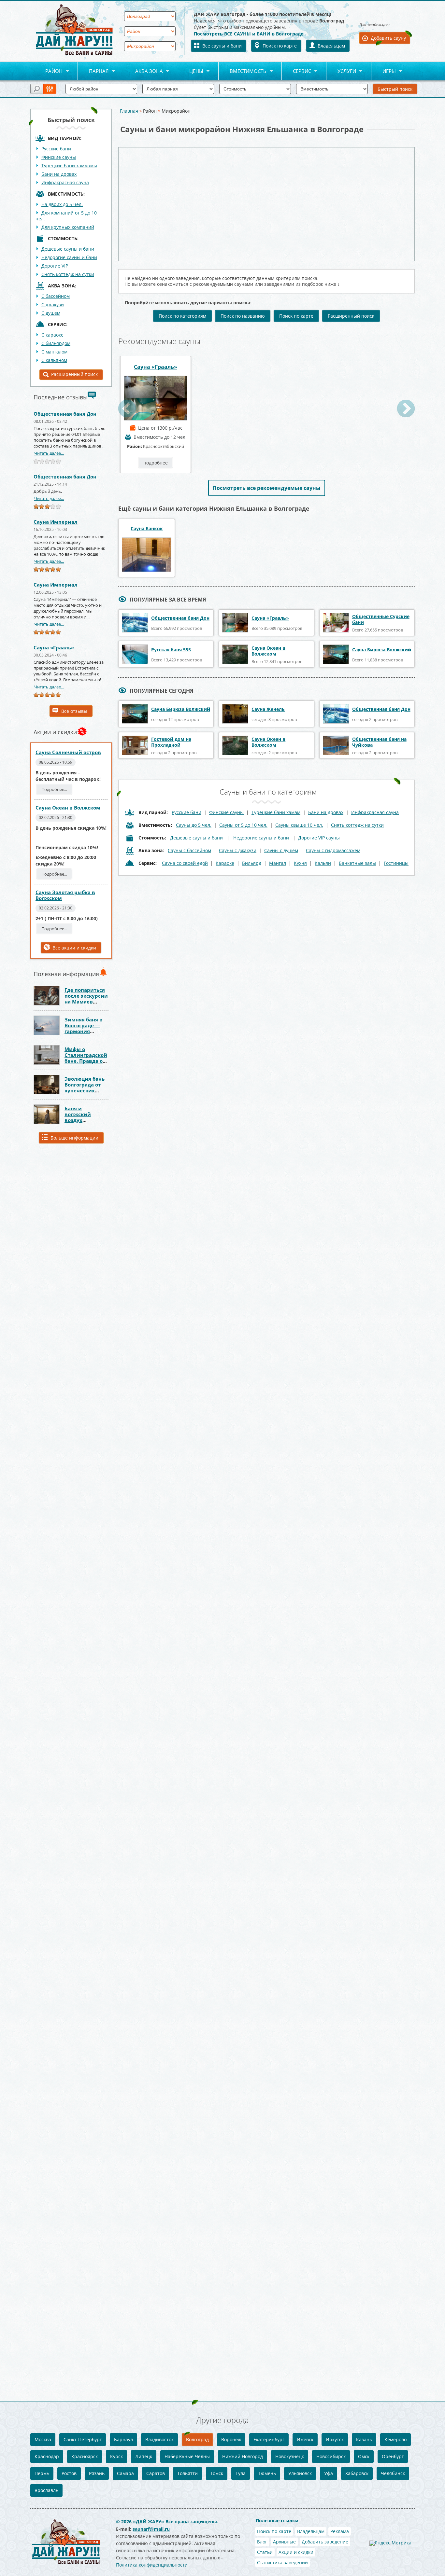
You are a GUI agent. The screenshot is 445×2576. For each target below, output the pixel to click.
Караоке (225, 863)
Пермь (42, 2473)
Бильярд (252, 863)
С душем (51, 313)
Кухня (300, 863)
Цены (191, 71)
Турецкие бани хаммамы (69, 166)
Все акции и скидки (74, 948)
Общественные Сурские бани (381, 619)
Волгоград (197, 2439)
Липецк (144, 2456)
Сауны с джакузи (238, 850)
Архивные (284, 2542)
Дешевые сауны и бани (68, 249)
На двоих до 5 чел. (62, 204)
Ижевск (305, 2439)
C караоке (52, 335)
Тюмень (267, 2473)
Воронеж (231, 2439)
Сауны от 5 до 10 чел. (243, 825)
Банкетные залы (357, 863)
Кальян (323, 863)
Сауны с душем (281, 850)
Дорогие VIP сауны (319, 838)
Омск (364, 2456)
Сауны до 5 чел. (194, 825)
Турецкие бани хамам (276, 812)
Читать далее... (49, 453)
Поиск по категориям (182, 316)
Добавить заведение (325, 2542)
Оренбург (393, 2456)
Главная (129, 111)
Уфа (329, 2473)
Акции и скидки (296, 2552)
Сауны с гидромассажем (333, 850)
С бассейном (56, 296)
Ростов (69, 2473)
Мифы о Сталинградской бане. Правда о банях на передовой (86, 1061)
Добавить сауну (388, 38)
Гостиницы (396, 863)
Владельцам (331, 46)
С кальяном (54, 360)
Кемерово (395, 2439)
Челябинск (393, 2473)
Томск (217, 2473)
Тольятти (187, 2473)
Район (48, 71)
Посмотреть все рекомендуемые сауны (267, 488)
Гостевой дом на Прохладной (171, 742)
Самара (125, 2473)
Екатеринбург (269, 2439)
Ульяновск (300, 2473)
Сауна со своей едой (185, 863)
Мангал (278, 863)
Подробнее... (54, 789)
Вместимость (243, 71)
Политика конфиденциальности (152, 2565)
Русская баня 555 (171, 650)
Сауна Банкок (147, 529)
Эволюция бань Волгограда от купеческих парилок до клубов (85, 1090)
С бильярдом (56, 343)
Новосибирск (331, 2456)
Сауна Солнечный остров (68, 752)
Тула (241, 2473)
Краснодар (47, 2456)
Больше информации (74, 1138)
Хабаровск (357, 2473)
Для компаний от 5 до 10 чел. (66, 216)
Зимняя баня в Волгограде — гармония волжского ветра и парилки (86, 1031)
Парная (93, 71)
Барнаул (123, 2439)
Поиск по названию (243, 316)
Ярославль (46, 2490)
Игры (384, 71)
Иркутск (335, 2439)
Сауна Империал (56, 522)
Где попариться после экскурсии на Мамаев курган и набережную (86, 1002)
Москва (43, 2439)
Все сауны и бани (222, 46)
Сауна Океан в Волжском (68, 808)
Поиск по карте (280, 46)
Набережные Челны (187, 2456)
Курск (116, 2456)
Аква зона (144, 71)
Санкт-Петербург (83, 2439)
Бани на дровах (59, 174)
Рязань (97, 2473)
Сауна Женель (268, 709)
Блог (262, 2542)
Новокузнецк (290, 2456)
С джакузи (53, 305)
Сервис (296, 71)
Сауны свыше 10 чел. (299, 825)
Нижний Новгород (243, 2456)
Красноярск (85, 2456)
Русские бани (56, 149)
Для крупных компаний (68, 227)
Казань (364, 2439)
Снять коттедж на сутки (68, 274)
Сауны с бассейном (189, 850)
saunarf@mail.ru (151, 2529)
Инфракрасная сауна (65, 182)
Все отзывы (74, 711)
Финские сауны (59, 157)
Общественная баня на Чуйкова (379, 742)
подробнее (156, 463)
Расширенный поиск (74, 374)
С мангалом (54, 352)
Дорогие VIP (55, 266)
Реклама (340, 2531)
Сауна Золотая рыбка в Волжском (65, 895)
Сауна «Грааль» (54, 647)
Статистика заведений (282, 2562)
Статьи (265, 2552)
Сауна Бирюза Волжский (382, 650)
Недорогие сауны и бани (69, 257)
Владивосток (159, 2439)
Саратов (156, 2473)
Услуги (341, 71)
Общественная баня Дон (65, 414)
